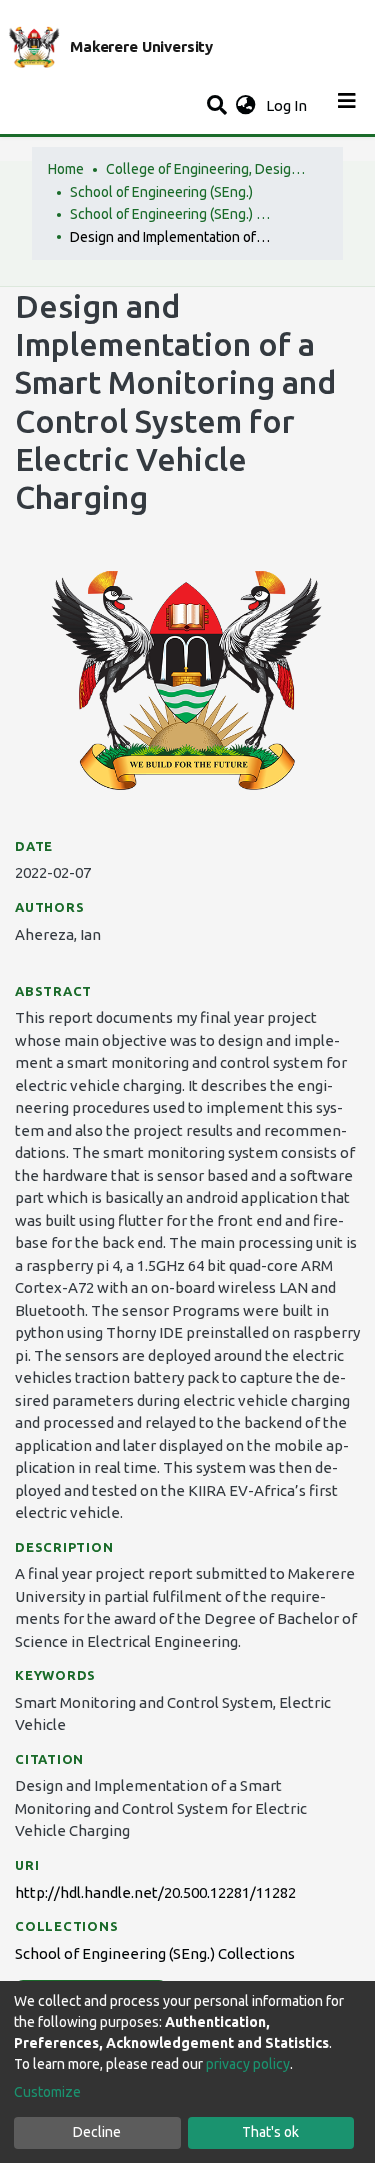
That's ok (270, 2132)
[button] (245, 106)
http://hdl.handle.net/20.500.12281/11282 (155, 1892)
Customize (47, 2092)
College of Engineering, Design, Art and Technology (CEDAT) (206, 169)
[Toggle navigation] (347, 106)
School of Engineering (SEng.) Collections (170, 214)
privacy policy (248, 2064)
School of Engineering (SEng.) (161, 192)
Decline (97, 2132)
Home (66, 169)
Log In (288, 105)
